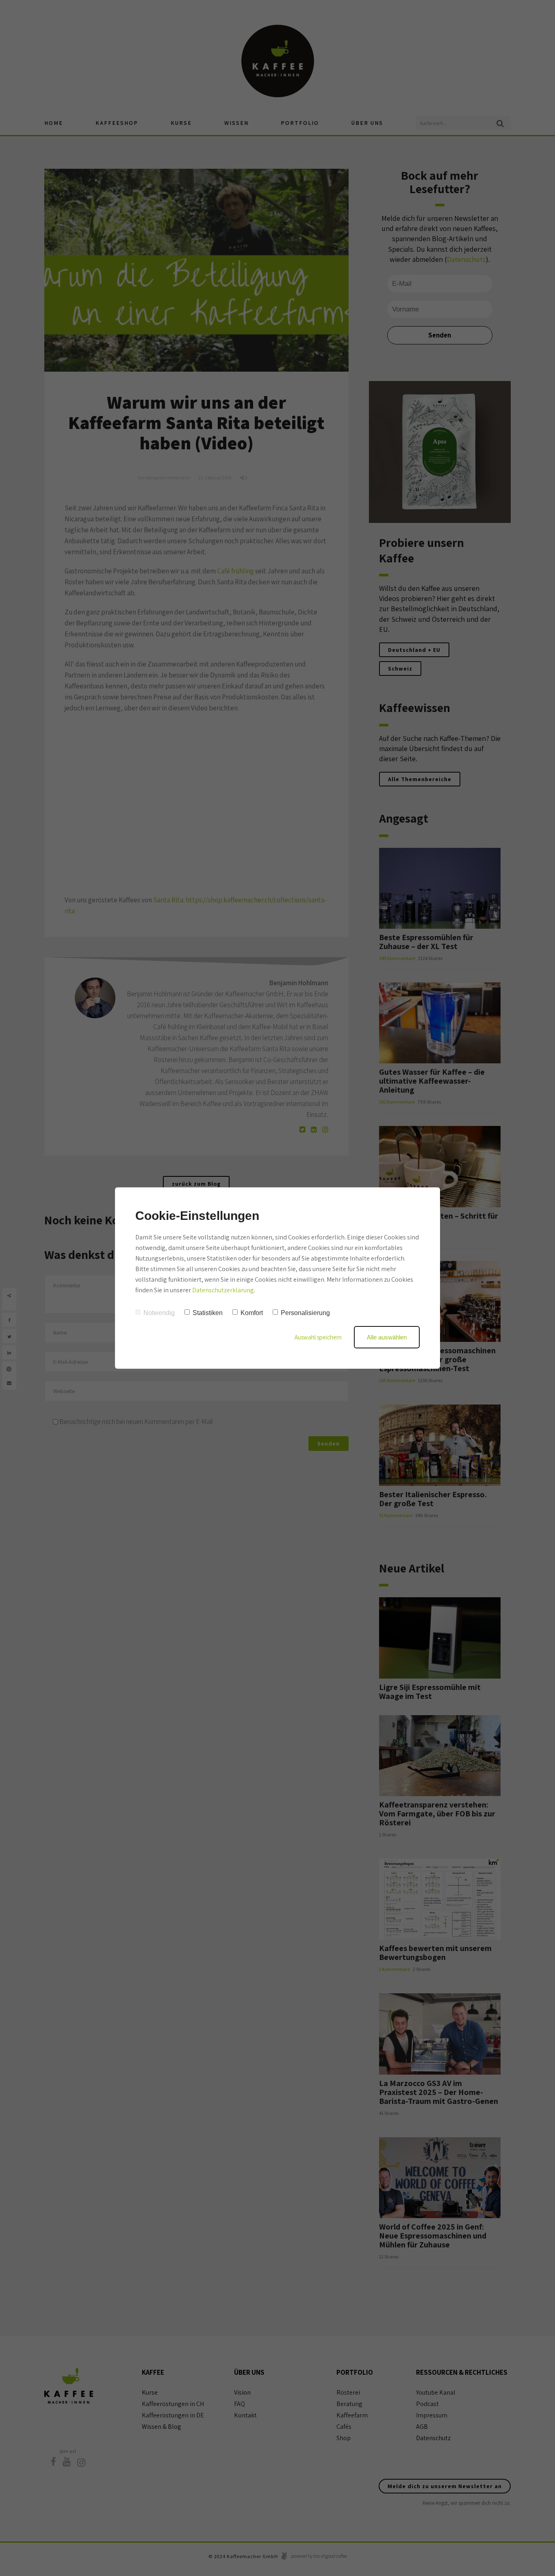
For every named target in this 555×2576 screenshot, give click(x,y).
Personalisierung (305, 1313)
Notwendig (159, 1313)
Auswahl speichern (318, 1337)
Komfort (252, 1313)
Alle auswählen (387, 1337)
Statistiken (208, 1313)
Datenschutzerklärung (223, 1290)
